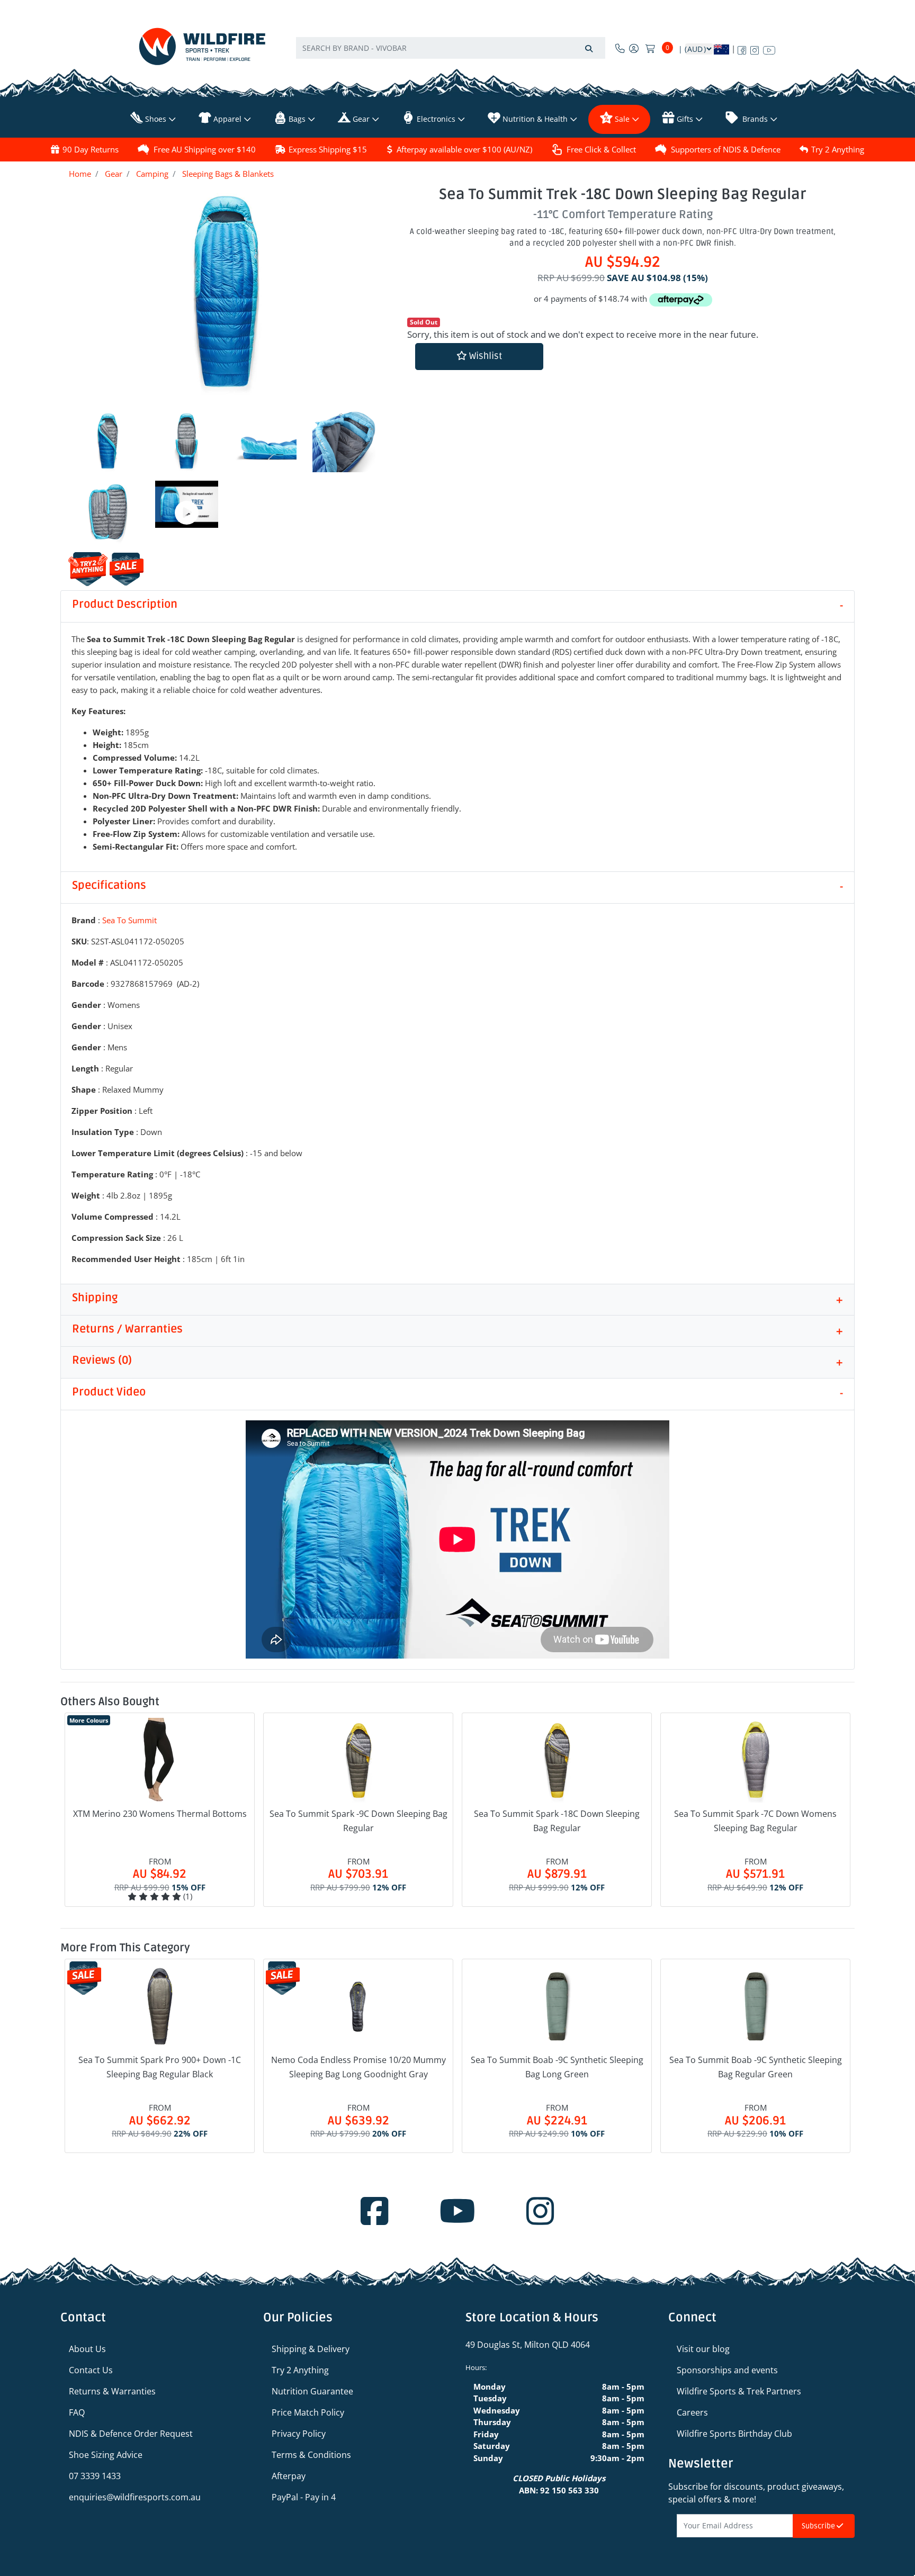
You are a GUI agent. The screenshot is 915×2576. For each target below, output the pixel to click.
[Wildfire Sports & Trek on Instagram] (755, 48)
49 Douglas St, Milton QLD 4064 (528, 2345)
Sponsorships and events (727, 2370)
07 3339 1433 (95, 2476)
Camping (152, 174)
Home (80, 174)
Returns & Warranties (112, 2391)
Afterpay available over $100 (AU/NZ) (464, 149)
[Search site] (589, 48)
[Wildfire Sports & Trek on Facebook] (742, 48)
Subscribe (819, 2526)
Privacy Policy (299, 2434)
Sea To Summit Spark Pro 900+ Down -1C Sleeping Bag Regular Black (160, 2067)
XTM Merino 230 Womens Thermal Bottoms (160, 1814)
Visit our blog (703, 2349)
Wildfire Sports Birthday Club (734, 2434)
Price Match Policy (308, 2412)
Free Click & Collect (601, 149)
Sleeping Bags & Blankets (228, 174)
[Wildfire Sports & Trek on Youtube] (769, 48)
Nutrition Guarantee (312, 2391)
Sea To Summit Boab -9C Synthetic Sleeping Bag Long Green (557, 2067)
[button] (479, 357)
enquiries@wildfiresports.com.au (135, 2497)
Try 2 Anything (838, 149)
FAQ (77, 2412)
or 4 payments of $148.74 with (591, 299)
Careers (692, 2412)
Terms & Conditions (311, 2455)
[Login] (634, 48)
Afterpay (289, 2476)
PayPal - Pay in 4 (304, 2497)
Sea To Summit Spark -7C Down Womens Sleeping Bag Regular (755, 1821)
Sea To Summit (129, 920)
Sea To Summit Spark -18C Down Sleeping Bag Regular (557, 1821)
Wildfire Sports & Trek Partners (739, 2391)
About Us (87, 2349)
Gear (114, 174)
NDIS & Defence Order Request (131, 2434)
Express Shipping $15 (328, 149)
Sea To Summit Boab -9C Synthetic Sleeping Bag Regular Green (756, 2067)
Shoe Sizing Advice (106, 2455)
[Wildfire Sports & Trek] (202, 46)
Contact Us (91, 2370)
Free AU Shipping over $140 (205, 149)
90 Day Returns (91, 149)
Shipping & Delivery (311, 2349)
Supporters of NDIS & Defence (726, 149)
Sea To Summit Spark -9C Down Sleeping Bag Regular (358, 1821)
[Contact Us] (620, 48)
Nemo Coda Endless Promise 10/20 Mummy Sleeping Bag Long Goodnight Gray (358, 2067)
